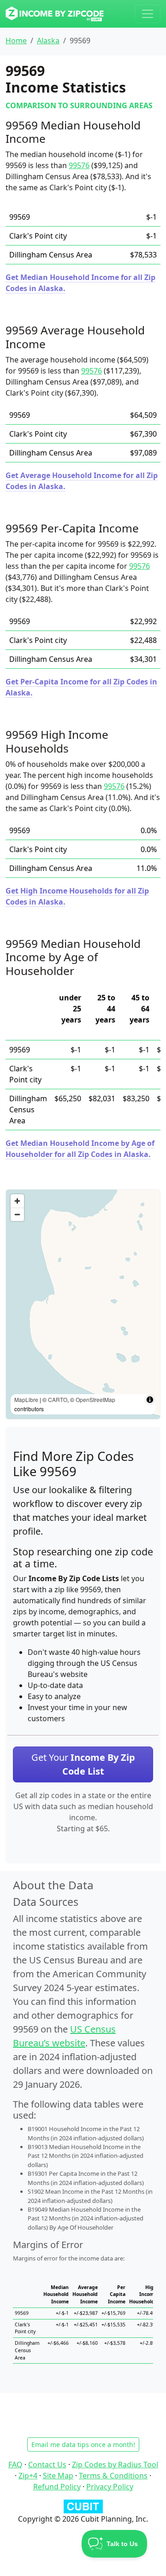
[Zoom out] (17, 1214)
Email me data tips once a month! (83, 2445)
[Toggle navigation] (148, 14)
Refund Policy (57, 2487)
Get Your (83, 1764)
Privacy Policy (110, 2487)
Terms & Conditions (113, 2476)
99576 (79, 165)
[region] (83, 1304)
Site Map (58, 2476)
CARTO (58, 1399)
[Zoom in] (17, 1201)
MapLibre (26, 1399)
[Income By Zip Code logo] (55, 14)
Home (16, 41)
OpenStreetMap (95, 1399)
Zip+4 (28, 2476)
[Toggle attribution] (150, 1400)
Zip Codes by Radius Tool (115, 2465)
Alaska (48, 41)
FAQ (15, 2465)
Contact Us (47, 2465)
